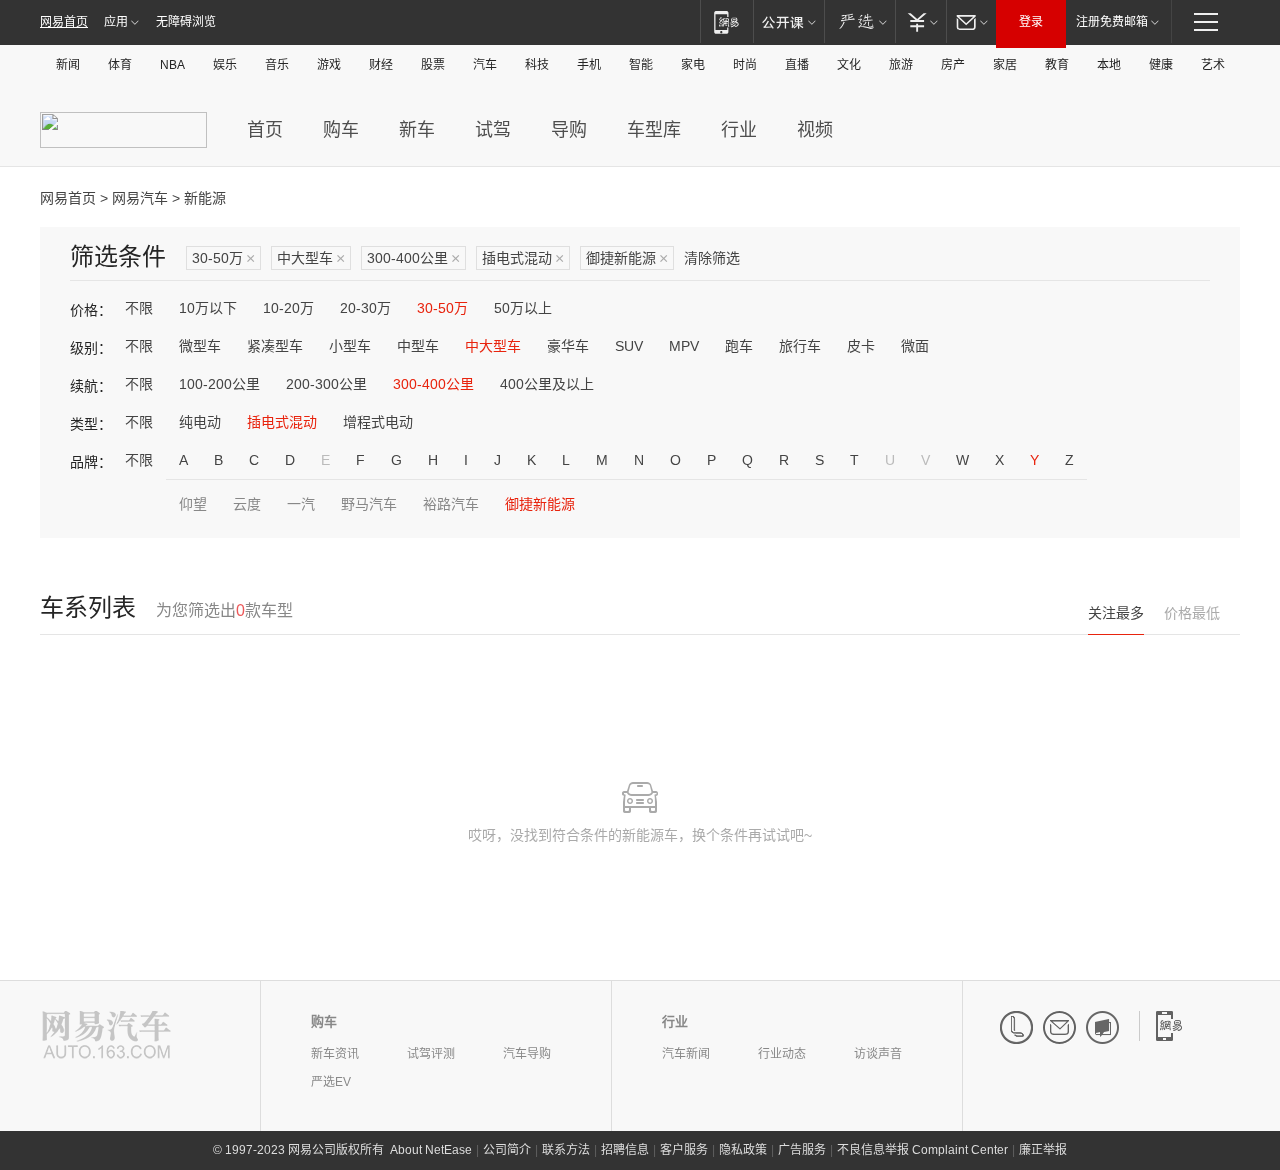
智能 (641, 65)
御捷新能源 (627, 258)
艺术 (1213, 65)
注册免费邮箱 (1112, 22)
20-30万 (365, 308)
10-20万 (288, 308)
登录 (1031, 22)
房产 (953, 65)
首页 (265, 130)
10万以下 (208, 308)
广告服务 (802, 1150)
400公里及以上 (547, 384)
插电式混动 (523, 258)
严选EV (331, 1082)
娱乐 (225, 65)
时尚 (745, 65)
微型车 (200, 346)
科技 (537, 65)
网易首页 (64, 22)
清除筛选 (712, 258)
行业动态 (782, 1054)
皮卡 (861, 346)
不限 (139, 308)
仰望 (193, 504)
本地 (1109, 65)
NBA (172, 65)
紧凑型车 (275, 346)
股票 (433, 65)
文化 (849, 65)
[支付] (920, 21)
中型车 (418, 346)
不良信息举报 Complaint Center (922, 1150)
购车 (341, 130)
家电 (693, 65)
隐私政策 (743, 1150)
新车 (417, 130)
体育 (120, 65)
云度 (247, 504)
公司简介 (507, 1150)
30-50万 (223, 258)
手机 (589, 65)
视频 (815, 130)
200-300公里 (326, 384)
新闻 (68, 65)
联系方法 (566, 1150)
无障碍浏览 (186, 22)
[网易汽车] (106, 1036)
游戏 (329, 65)
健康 (1161, 65)
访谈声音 (878, 1054)
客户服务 (684, 1150)
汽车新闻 (686, 1054)
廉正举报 (1043, 1150)
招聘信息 (625, 1150)
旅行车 (800, 346)
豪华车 (568, 346)
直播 (797, 65)
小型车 (350, 346)
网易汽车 (140, 198)
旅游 (901, 65)
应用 (116, 22)
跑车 (739, 346)
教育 (1057, 65)
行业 (739, 130)
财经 (381, 65)
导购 (569, 130)
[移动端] (726, 21)
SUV (629, 346)
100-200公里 (219, 384)
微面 (915, 346)
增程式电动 (378, 422)
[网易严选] (859, 21)
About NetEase (431, 1150)
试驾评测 (431, 1054)
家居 (1005, 65)
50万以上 (523, 308)
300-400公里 (413, 258)
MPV (684, 346)
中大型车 (311, 258)
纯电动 (200, 422)
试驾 (493, 130)
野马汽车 (369, 504)
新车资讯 (335, 1054)
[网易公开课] (788, 21)
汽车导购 (527, 1054)
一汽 (301, 504)
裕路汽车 (451, 504)
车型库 (654, 130)
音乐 (277, 65)
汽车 (485, 65)
